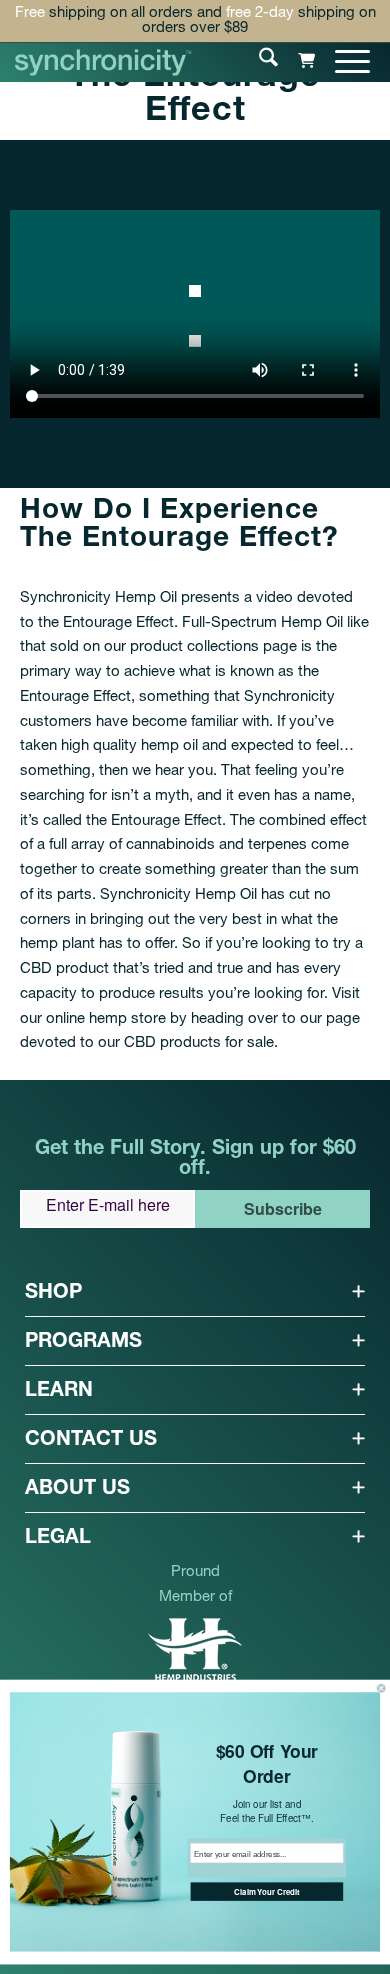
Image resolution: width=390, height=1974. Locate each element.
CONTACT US (91, 1441)
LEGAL (58, 1539)
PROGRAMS (83, 1343)
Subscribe (283, 1208)
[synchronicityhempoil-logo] (104, 62)
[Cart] (296, 61)
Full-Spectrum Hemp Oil (262, 623)
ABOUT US (77, 1490)
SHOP (53, 1294)
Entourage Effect (118, 623)
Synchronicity (289, 697)
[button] (195, 1292)
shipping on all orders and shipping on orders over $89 (195, 21)
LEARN (59, 1392)
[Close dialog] (381, 1688)
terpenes (277, 845)
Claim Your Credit (266, 1891)
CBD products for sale (199, 1043)
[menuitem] (258, 61)
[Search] (258, 61)
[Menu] (342, 61)
